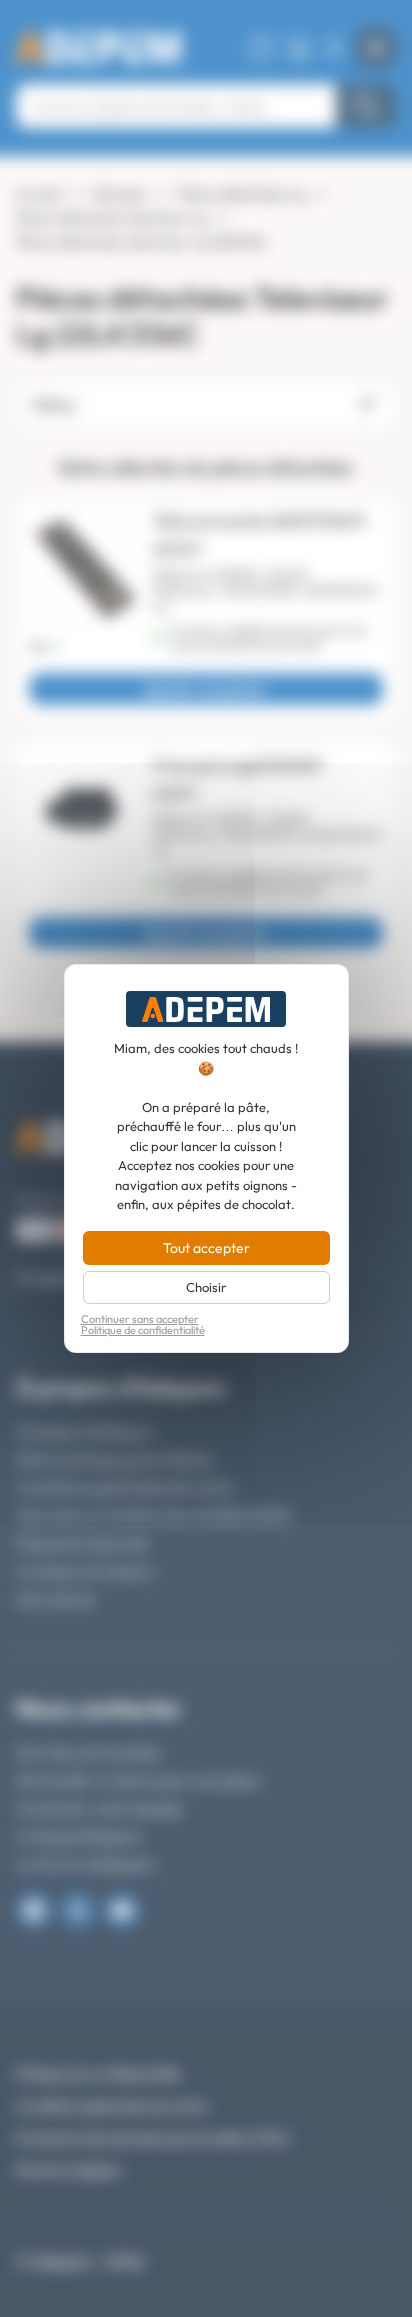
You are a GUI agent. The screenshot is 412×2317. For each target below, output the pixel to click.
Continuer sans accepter (140, 1319)
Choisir (206, 1287)
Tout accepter (206, 1248)
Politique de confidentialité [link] (143, 1330)
